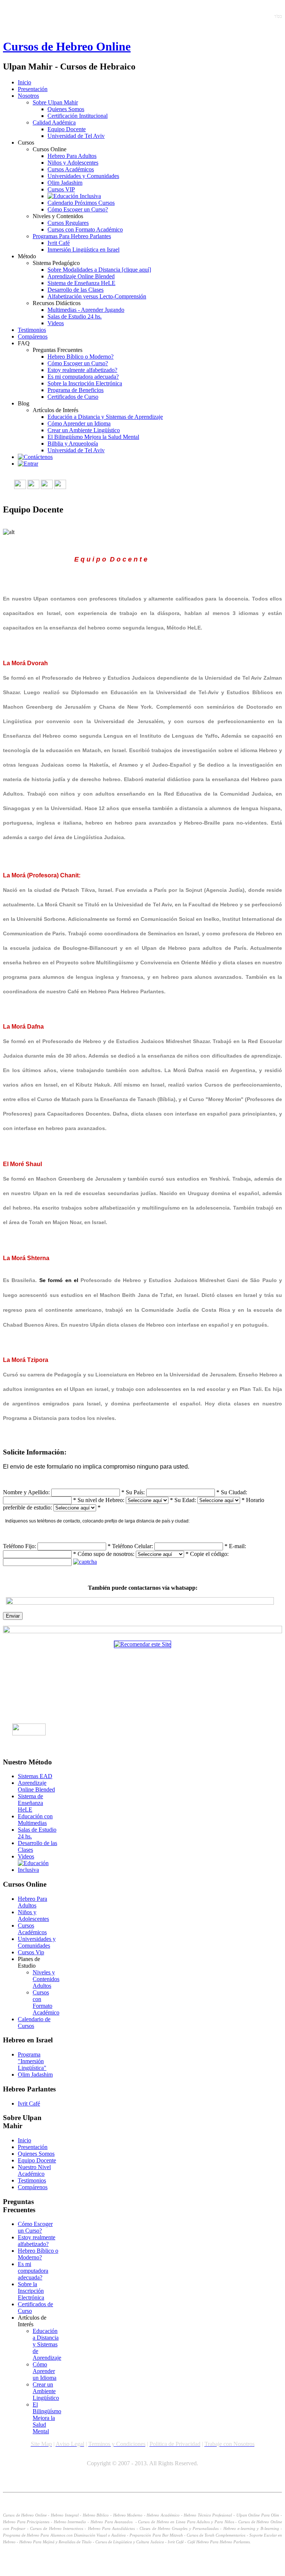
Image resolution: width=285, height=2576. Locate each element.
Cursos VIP (61, 189)
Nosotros (28, 96)
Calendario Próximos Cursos (81, 203)
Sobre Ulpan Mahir (55, 102)
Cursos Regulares (68, 223)
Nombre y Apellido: (26, 1492)
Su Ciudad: (234, 1492)
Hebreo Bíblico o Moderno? (81, 357)
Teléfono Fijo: (19, 1546)
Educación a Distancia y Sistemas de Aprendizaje (105, 417)
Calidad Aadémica (54, 122)
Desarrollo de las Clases (76, 290)
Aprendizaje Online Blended (81, 276)
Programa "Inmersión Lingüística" (32, 2061)
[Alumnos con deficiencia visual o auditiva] (74, 196)
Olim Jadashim (65, 183)
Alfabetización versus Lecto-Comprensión (97, 296)
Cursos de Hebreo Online (67, 46)
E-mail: (237, 1546)
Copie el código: (209, 1554)
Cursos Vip (31, 1952)
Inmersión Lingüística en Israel (83, 250)
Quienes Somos (66, 109)
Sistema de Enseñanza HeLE (81, 283)
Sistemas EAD (35, 1776)
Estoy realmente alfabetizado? (82, 370)
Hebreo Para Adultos (72, 156)
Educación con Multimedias (35, 1820)
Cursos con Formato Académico (85, 229)
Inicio (24, 82)
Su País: (135, 1492)
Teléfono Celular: (132, 1546)
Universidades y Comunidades (83, 176)
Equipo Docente (67, 129)
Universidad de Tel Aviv (76, 136)
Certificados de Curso (73, 397)
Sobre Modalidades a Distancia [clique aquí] (99, 270)
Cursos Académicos (71, 169)
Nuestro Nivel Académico (34, 2170)
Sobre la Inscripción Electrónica (85, 383)
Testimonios (32, 330)
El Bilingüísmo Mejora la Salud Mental (93, 437)
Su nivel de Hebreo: (101, 1500)
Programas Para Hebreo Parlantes (72, 236)
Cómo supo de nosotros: (106, 1554)
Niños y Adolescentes (73, 163)
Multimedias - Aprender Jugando (86, 310)
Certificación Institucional (78, 116)
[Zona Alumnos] (28, 464)
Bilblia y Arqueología (73, 444)
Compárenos (33, 336)
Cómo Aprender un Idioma (79, 423)
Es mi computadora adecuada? (83, 377)
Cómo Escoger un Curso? (78, 209)
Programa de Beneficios (76, 390)
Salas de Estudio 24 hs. (75, 316)
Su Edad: (185, 1500)
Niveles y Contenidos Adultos (46, 1979)
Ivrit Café (59, 243)
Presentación (33, 89)
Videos (56, 323)
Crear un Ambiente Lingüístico (84, 430)
